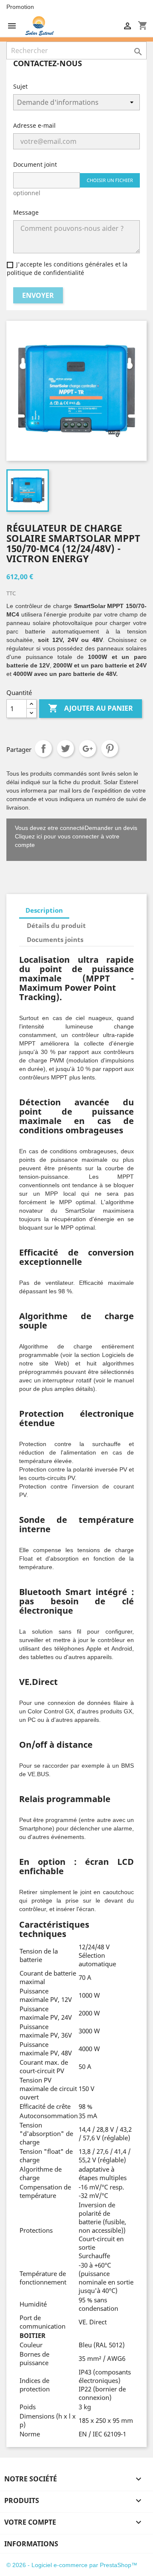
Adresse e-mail (34, 125)
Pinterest (110, 748)
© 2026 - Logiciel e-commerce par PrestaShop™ (72, 2565)
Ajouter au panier (91, 708)
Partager (43, 748)
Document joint (35, 164)
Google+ (88, 748)
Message (26, 212)
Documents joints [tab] (55, 939)
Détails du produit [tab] (56, 925)
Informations (31, 2544)
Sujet (20, 86)
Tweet (65, 748)
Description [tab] (44, 910)
